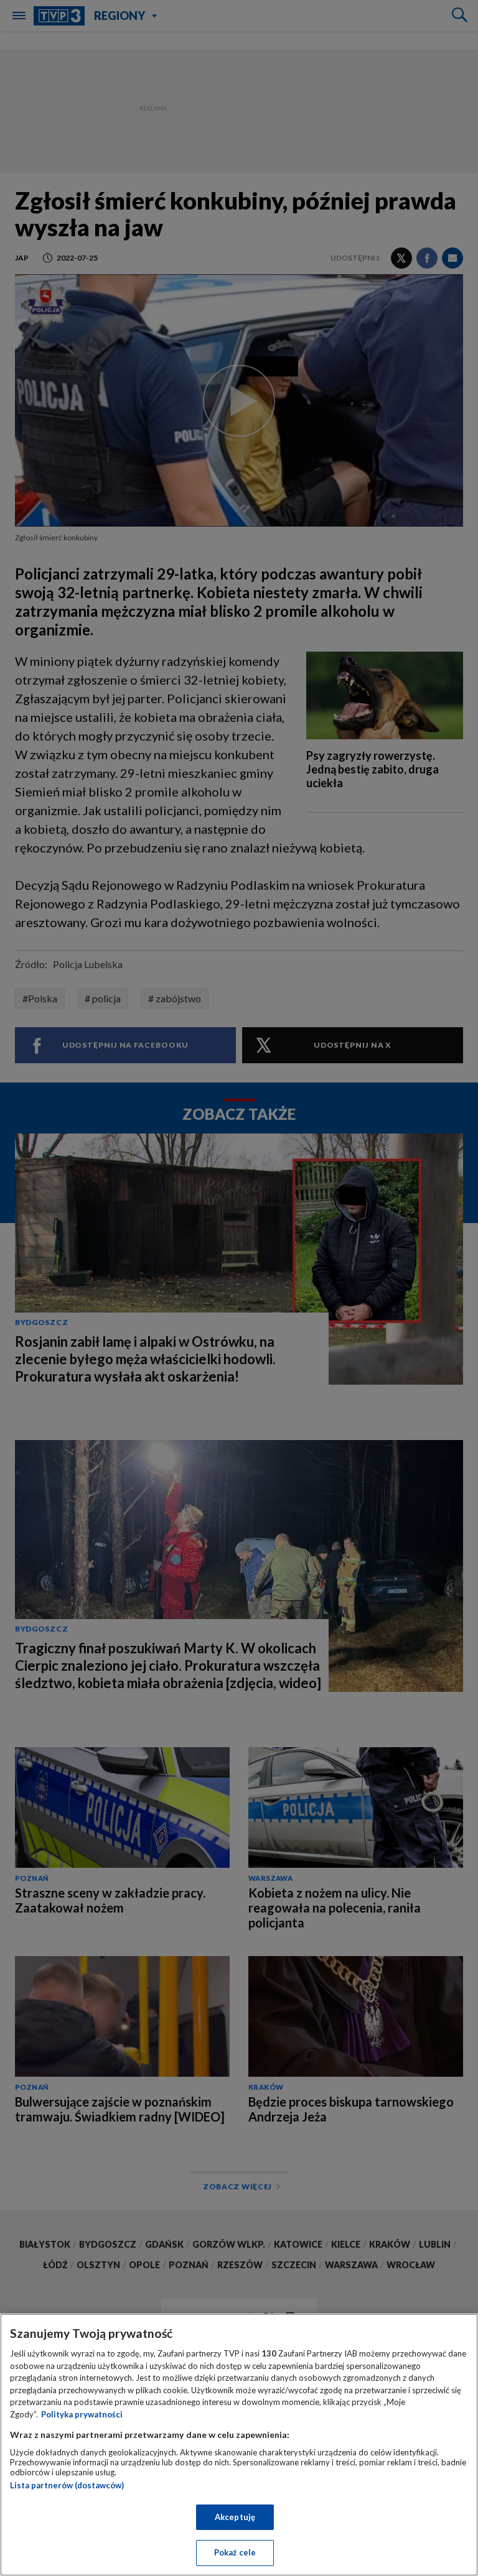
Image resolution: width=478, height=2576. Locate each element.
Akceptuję (235, 2517)
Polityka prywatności (82, 2414)
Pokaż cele (235, 2552)
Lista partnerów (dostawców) (67, 2485)
